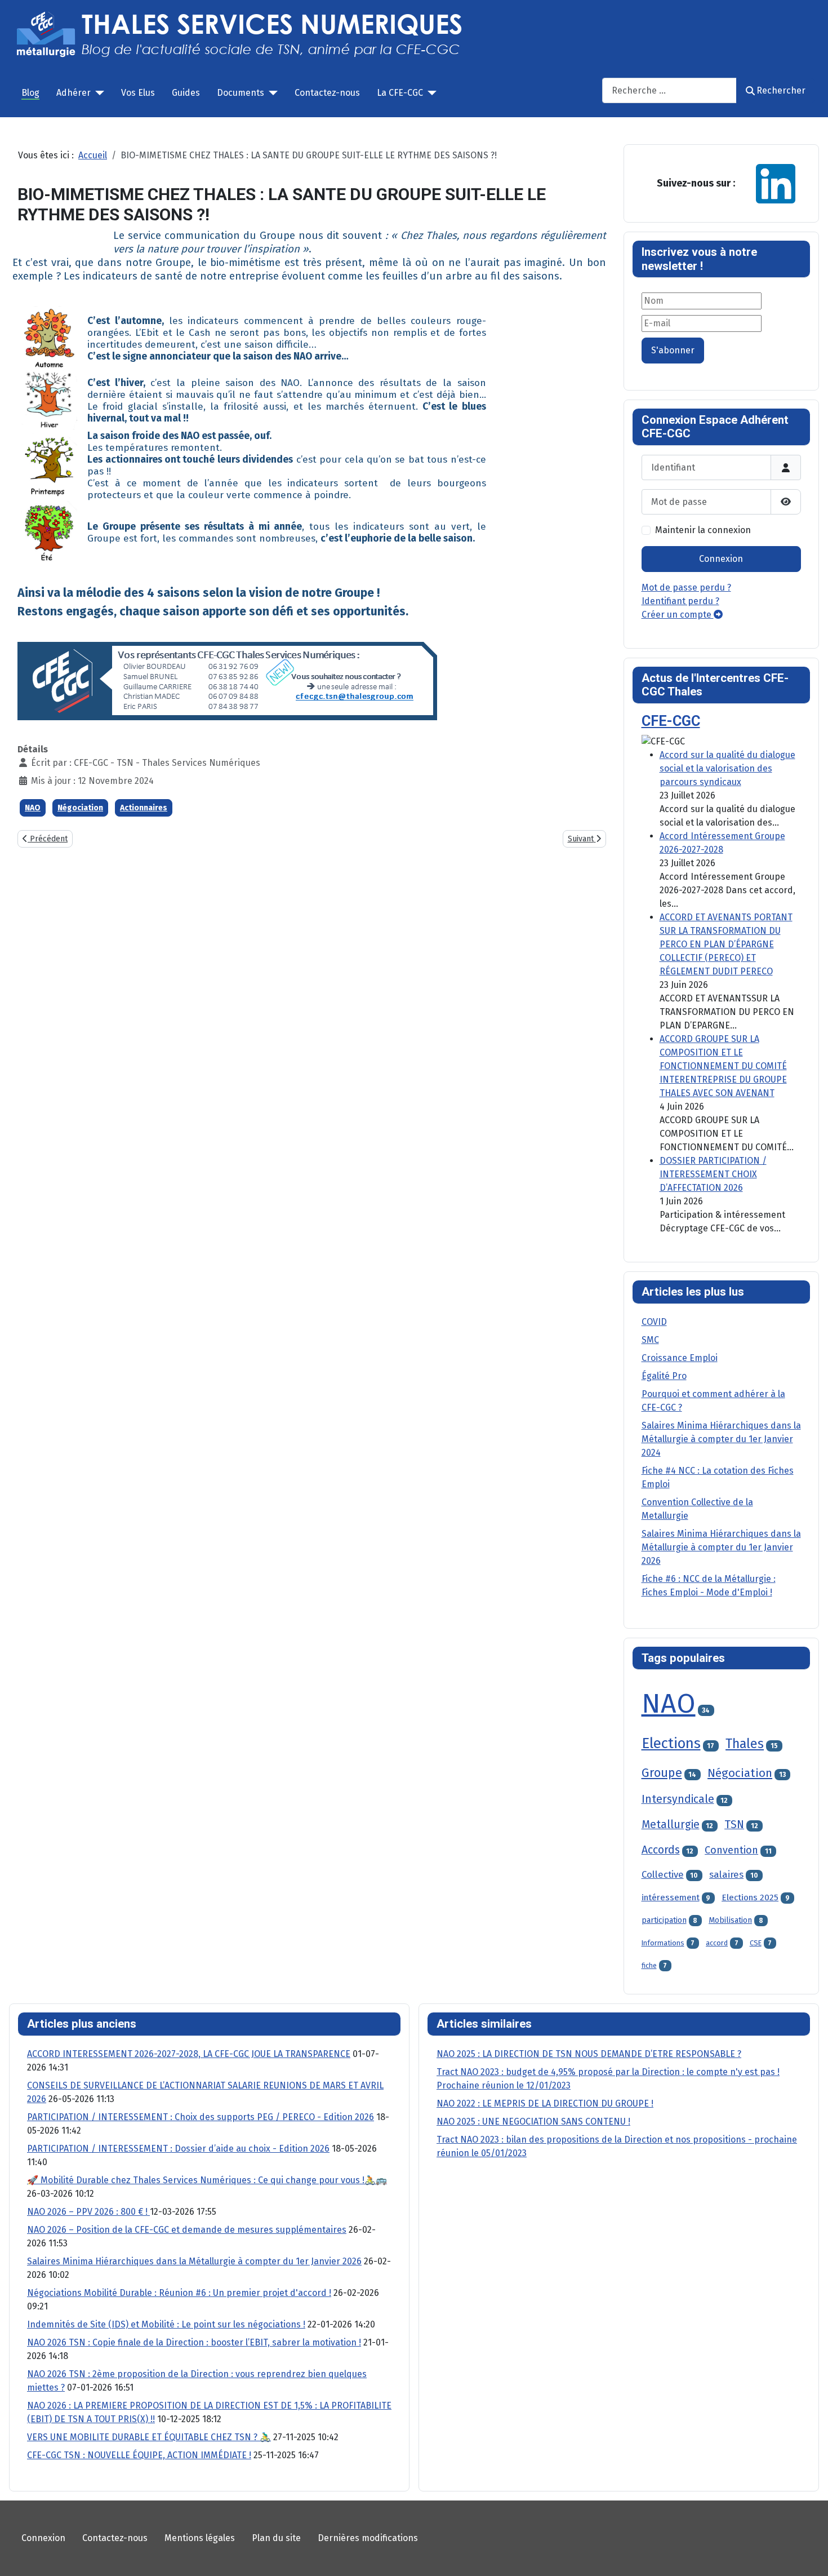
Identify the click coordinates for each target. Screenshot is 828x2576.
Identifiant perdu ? (680, 601)
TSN (734, 1825)
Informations (663, 1943)
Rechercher (781, 90)
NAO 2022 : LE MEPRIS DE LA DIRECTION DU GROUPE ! (545, 2103)
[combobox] (669, 90)
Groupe (662, 1773)
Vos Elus (138, 93)
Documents (241, 93)
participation (664, 1920)
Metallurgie (671, 1825)
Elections (671, 1743)
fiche (649, 1965)
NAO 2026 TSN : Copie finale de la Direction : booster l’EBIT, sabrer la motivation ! (194, 2342)
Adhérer (74, 93)
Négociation (80, 808)
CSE (756, 1943)
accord (717, 1943)
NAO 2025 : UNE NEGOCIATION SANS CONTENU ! (533, 2121)
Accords (661, 1850)
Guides (186, 93)
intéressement (671, 1897)
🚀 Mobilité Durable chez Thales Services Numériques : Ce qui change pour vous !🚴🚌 (207, 2180)
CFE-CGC (671, 721)
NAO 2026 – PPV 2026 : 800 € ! (88, 2212)
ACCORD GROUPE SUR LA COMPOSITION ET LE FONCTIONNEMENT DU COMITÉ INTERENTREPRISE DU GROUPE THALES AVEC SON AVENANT (723, 1066)
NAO (33, 808)
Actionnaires (144, 808)
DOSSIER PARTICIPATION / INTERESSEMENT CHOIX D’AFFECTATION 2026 (713, 1174)
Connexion (721, 559)
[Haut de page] (808, 2555)
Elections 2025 (750, 1897)
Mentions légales (200, 2538)
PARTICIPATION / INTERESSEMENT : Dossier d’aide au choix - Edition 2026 (178, 2149)
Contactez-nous (327, 93)
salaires (726, 1874)
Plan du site (276, 2538)
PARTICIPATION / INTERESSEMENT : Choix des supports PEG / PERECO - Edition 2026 (201, 2117)
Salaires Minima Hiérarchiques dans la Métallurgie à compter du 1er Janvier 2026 (194, 2261)
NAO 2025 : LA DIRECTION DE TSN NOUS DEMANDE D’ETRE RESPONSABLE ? (589, 2054)
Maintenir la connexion (703, 530)
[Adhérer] (97, 93)
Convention (731, 1850)
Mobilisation (730, 1920)
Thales (745, 1744)
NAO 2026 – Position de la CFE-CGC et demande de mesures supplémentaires (187, 2230)
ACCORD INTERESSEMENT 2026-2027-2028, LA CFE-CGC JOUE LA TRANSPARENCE (189, 2054)
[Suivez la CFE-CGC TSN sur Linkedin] (776, 183)
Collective (663, 1874)
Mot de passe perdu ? (686, 588)
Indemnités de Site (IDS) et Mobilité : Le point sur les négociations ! (166, 2324)
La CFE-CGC (400, 93)
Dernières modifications (368, 2538)
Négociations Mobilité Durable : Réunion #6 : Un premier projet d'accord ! (179, 2293)
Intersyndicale (678, 1799)
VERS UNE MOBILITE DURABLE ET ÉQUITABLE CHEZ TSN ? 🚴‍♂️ (149, 2437)
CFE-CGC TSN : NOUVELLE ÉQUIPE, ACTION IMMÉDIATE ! (139, 2455)
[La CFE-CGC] (430, 93)
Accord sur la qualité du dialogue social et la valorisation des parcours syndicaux (727, 768)
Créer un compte (678, 615)
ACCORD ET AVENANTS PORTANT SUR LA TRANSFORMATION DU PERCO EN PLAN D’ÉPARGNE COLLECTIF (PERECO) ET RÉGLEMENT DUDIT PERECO (726, 944)
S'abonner (673, 350)
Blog (30, 93)
